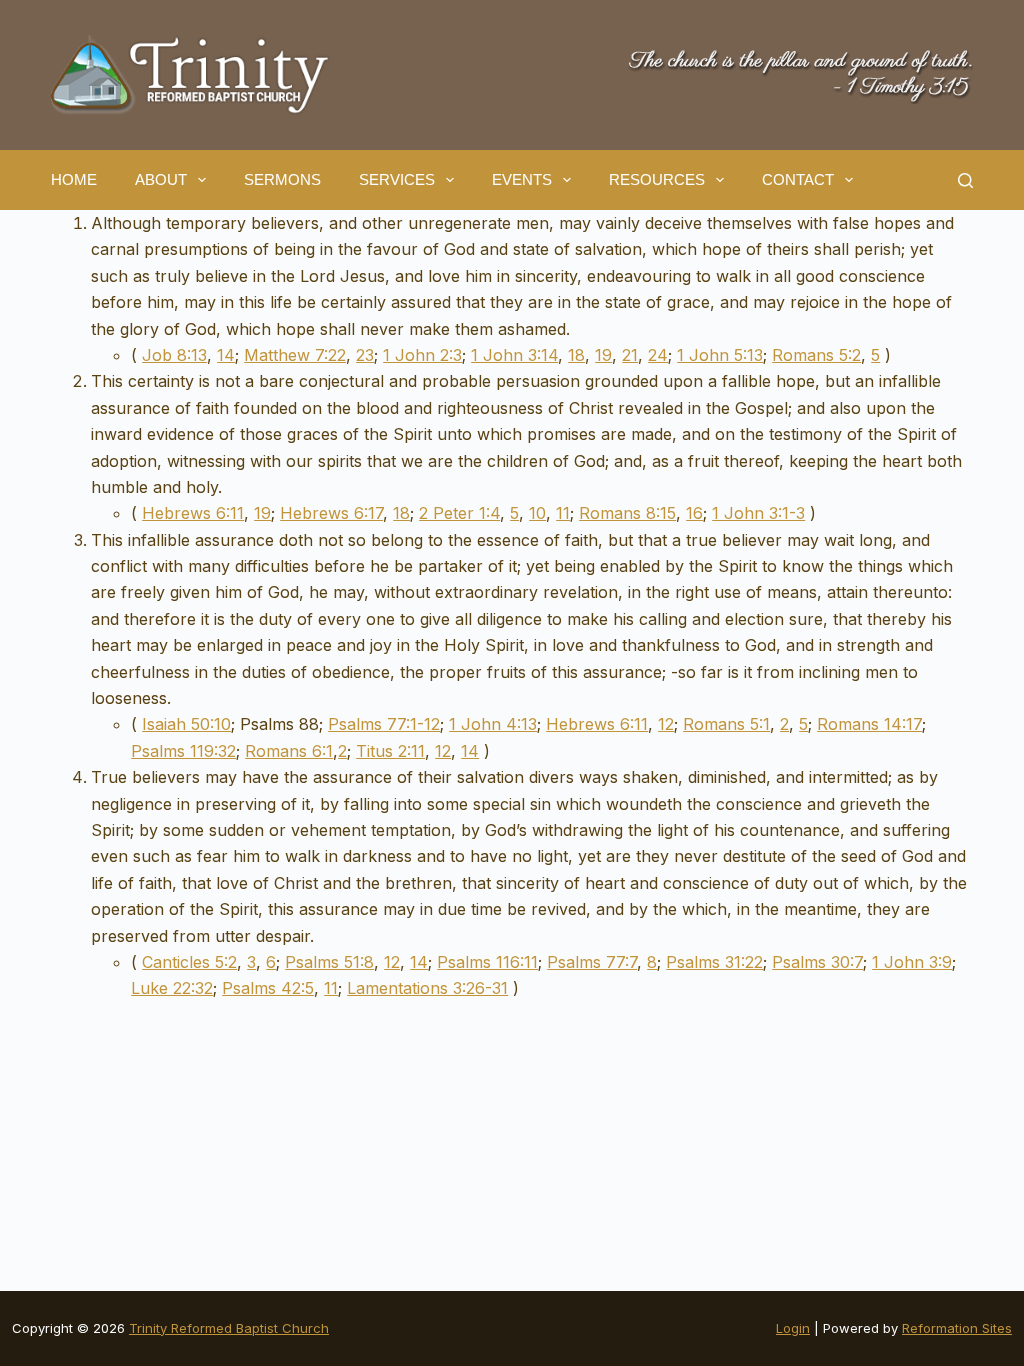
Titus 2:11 (390, 751)
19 (603, 355)
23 (365, 355)
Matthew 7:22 (295, 355)
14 (226, 355)
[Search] (965, 180)
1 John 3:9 (912, 962)
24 (658, 355)
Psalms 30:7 (817, 962)
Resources (657, 179)
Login (793, 1328)
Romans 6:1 (289, 751)
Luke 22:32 (172, 988)
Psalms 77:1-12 (384, 724)
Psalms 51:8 (329, 962)
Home (74, 179)
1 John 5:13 (720, 355)
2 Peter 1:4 (459, 513)
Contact (798, 179)
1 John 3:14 (514, 355)
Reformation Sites (957, 1328)
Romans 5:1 (726, 724)
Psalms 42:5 (268, 988)
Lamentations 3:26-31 (427, 988)
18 (576, 355)
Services (397, 179)
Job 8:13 (174, 355)
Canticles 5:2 (189, 962)
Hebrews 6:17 (331, 513)
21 (630, 355)
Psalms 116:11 (487, 962)
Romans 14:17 (869, 724)
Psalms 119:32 (183, 751)
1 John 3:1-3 (758, 513)
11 (563, 513)
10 (537, 513)
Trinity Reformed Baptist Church (229, 1328)
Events (522, 179)
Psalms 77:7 (592, 962)
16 (694, 513)
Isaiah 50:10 (186, 724)
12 (666, 724)
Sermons (282, 179)
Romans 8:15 (627, 513)
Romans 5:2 (816, 355)
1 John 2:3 (422, 355)
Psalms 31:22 (714, 962)
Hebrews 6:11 (193, 513)
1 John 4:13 (493, 724)
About (161, 179)
